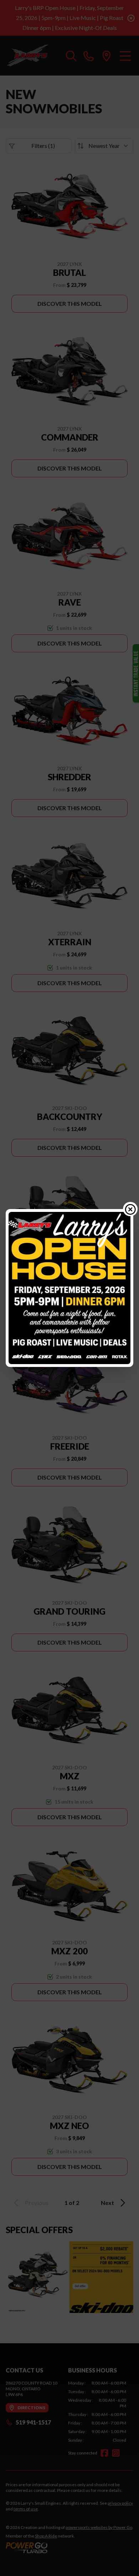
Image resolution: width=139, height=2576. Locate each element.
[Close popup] (130, 1209)
